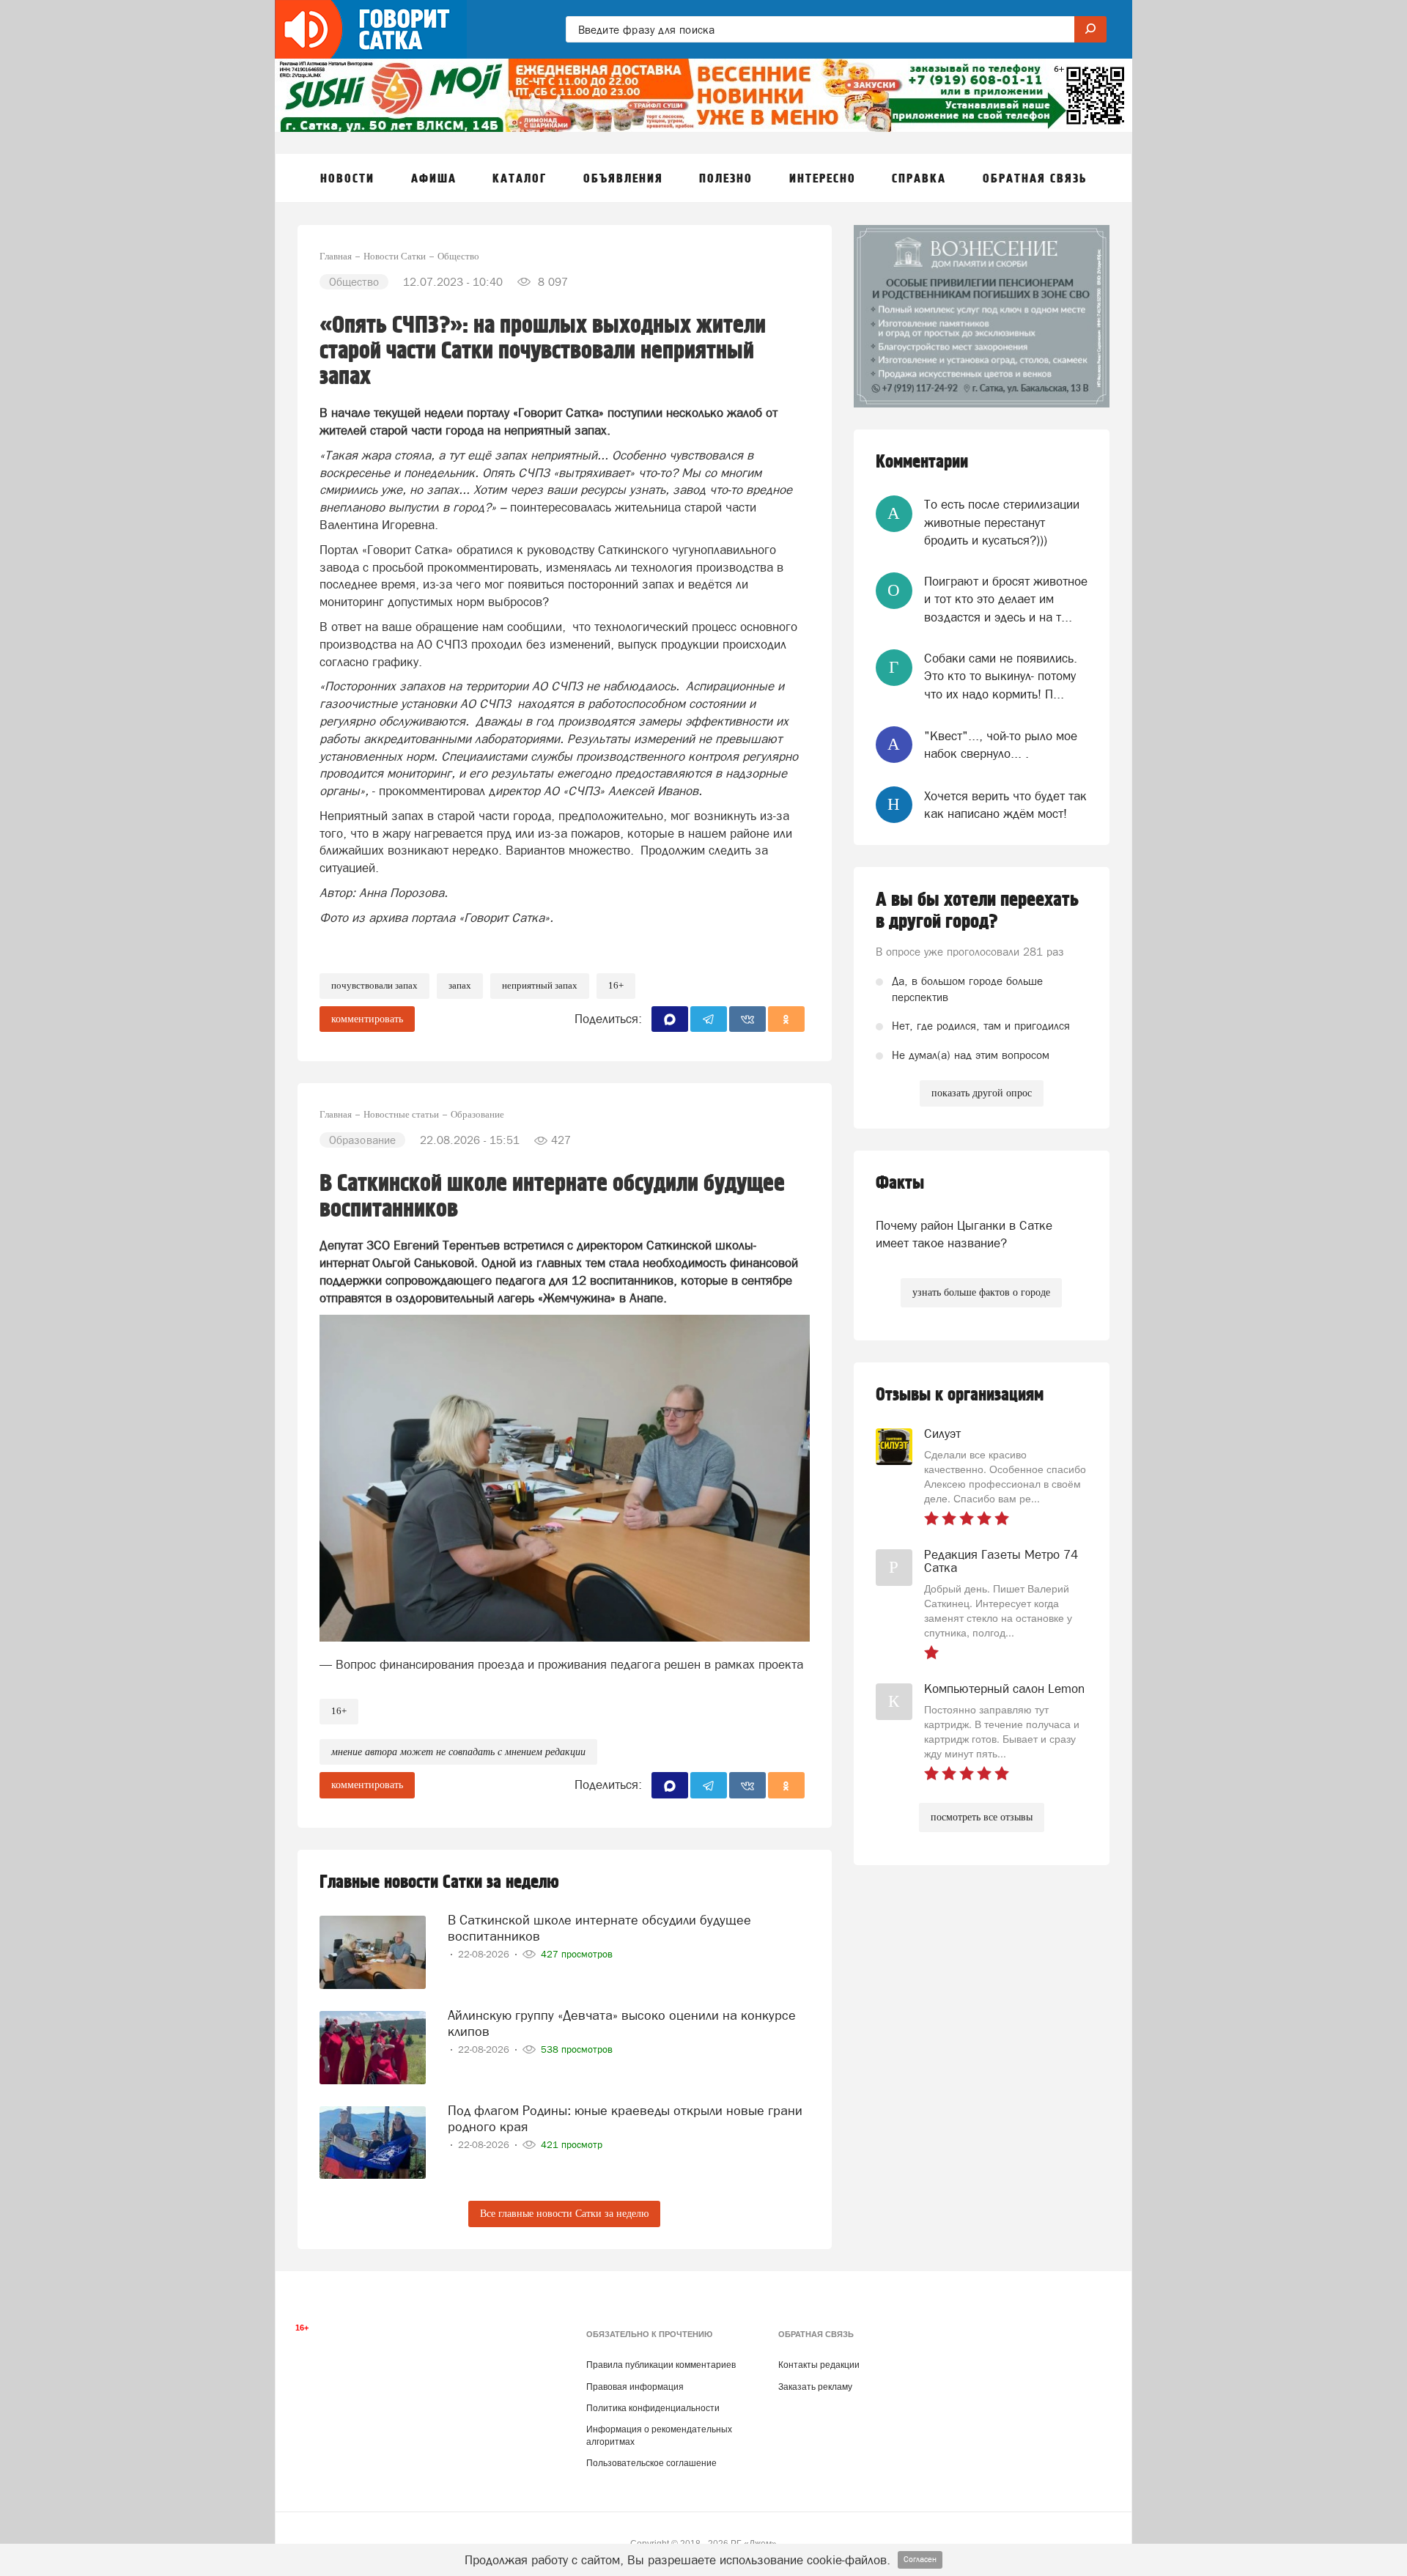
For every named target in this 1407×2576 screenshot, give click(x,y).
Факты (900, 1183)
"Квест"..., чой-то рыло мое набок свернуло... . (1001, 745)
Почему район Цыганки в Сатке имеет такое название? (964, 1234)
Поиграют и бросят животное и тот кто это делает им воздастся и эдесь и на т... (1006, 599)
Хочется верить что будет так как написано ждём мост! (1005, 805)
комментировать (367, 1019)
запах (460, 985)
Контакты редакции (819, 2365)
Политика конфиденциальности (653, 2408)
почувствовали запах (374, 985)
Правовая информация (635, 2387)
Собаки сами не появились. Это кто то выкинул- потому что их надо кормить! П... (1001, 676)
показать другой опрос (982, 1093)
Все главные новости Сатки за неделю (564, 2214)
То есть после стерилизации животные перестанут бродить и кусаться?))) (1002, 522)
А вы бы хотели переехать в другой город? (977, 911)
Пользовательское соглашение (651, 2463)
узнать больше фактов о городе (981, 1292)
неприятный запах (540, 985)
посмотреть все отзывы (982, 1817)
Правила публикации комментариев (661, 2365)
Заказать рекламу (815, 2387)
